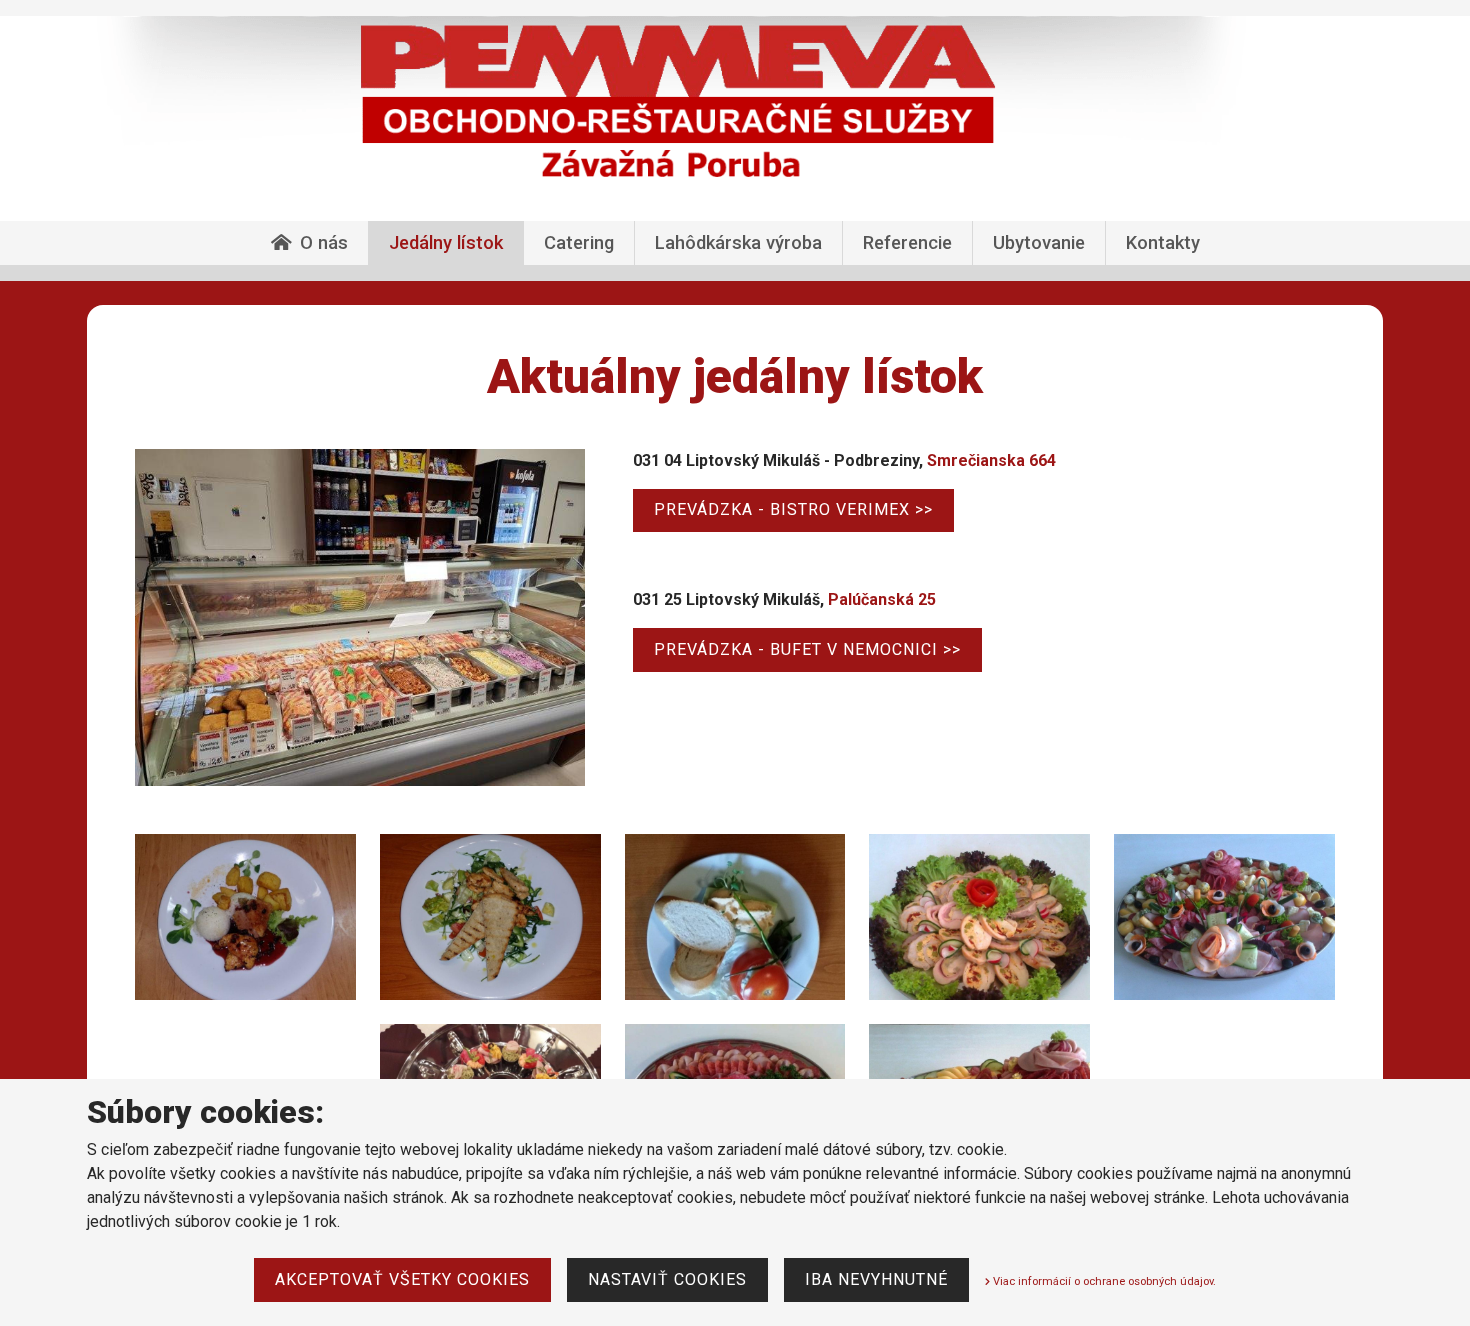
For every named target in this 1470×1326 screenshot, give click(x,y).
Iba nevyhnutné (876, 1279)
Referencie (907, 242)
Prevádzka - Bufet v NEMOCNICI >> (807, 649)
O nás (324, 242)
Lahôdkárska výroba (738, 242)
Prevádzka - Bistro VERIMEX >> (793, 509)
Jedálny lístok (446, 242)
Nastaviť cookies (667, 1279)
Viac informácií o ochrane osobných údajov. (1103, 1281)
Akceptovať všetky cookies (402, 1279)
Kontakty (1163, 242)
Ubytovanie (1039, 242)
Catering (579, 242)
